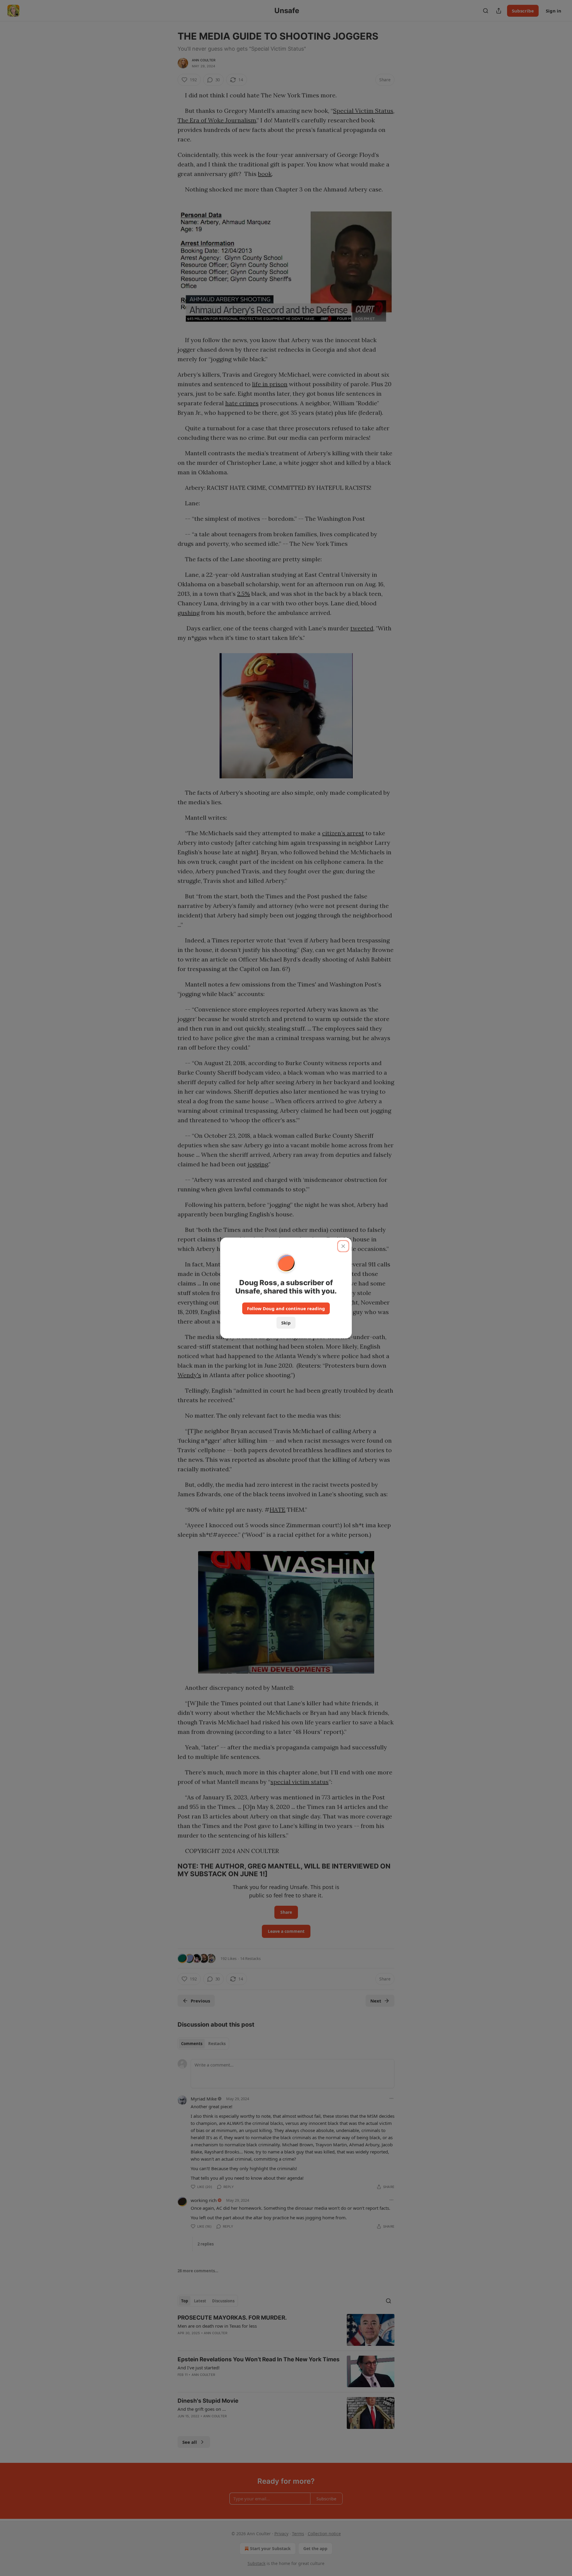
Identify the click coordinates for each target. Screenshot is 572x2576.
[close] (343, 1246)
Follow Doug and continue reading (286, 1308)
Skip (286, 1323)
